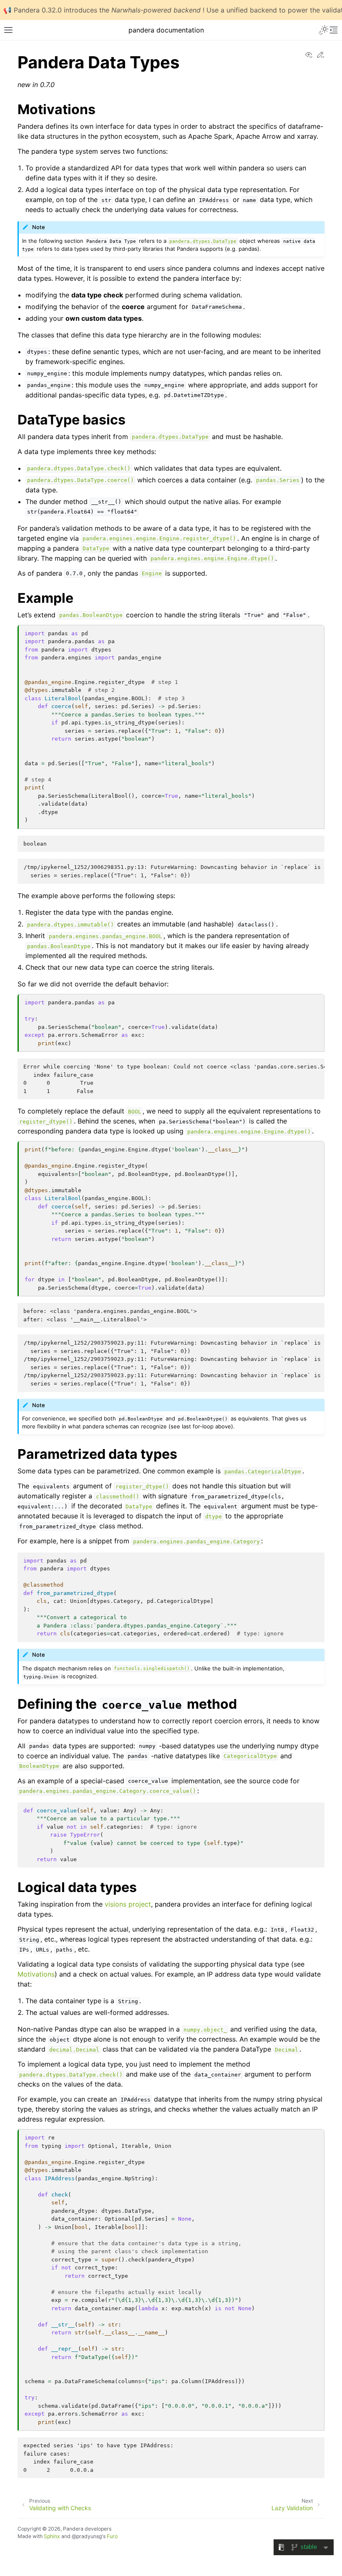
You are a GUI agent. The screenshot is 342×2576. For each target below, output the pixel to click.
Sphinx (52, 2536)
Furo (112, 2536)
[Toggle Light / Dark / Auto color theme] (324, 30)
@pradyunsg (87, 2536)
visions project (128, 1904)
